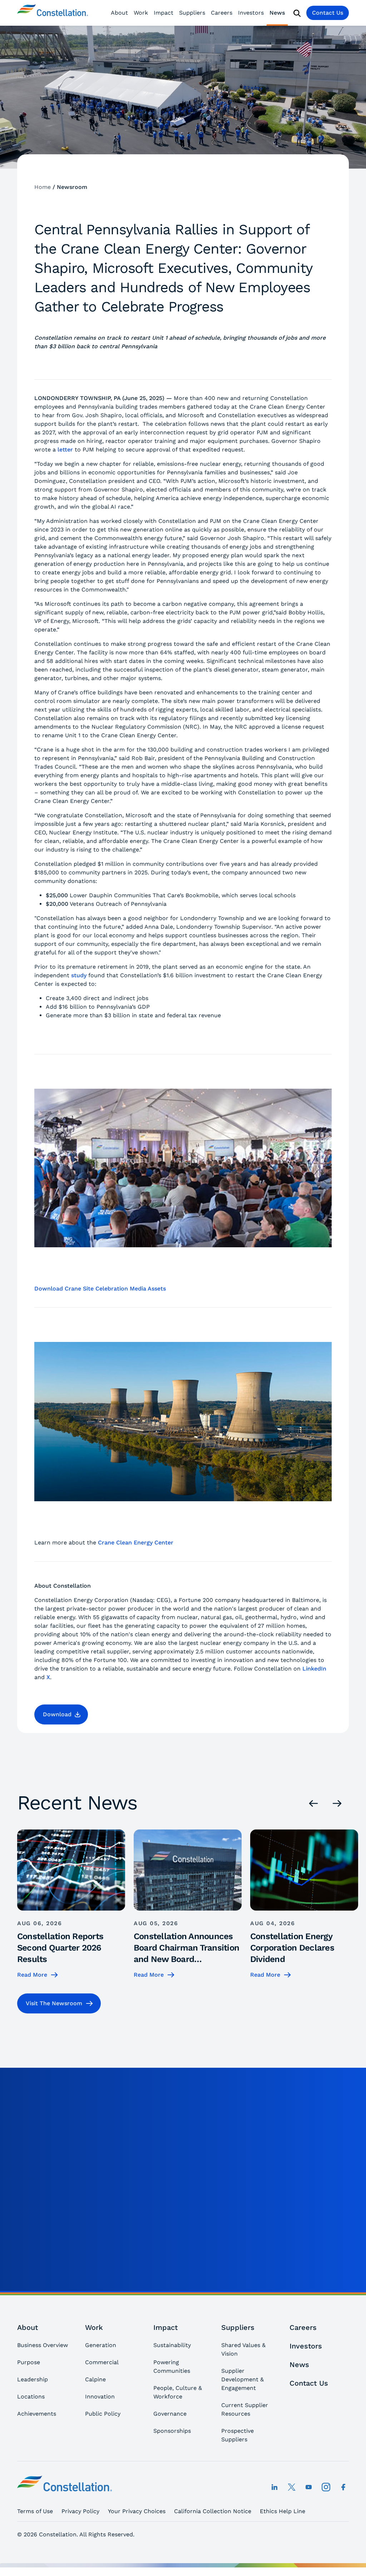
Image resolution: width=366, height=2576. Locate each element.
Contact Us (328, 13)
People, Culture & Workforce (178, 2392)
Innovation (100, 2397)
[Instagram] (326, 2487)
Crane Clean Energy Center (136, 1542)
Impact (164, 13)
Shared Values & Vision (243, 2349)
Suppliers (192, 13)
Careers (222, 13)
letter (65, 450)
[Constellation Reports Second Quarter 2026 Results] (71, 1904)
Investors (251, 13)
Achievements (37, 2414)
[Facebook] (343, 2487)
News (277, 13)
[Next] (337, 1803)
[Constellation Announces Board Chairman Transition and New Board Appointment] (188, 1904)
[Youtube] (309, 2487)
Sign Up (320, 2277)
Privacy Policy (80, 2511)
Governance (170, 2414)
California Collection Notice (213, 2511)
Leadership (33, 2379)
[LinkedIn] (274, 2487)
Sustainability (172, 2345)
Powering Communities (172, 2367)
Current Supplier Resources (245, 2409)
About (119, 13)
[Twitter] (292, 2487)
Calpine (95, 2379)
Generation (101, 2345)
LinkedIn (314, 1669)
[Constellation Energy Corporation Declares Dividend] (304, 1904)
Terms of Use (35, 2511)
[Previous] (313, 1803)
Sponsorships (172, 2431)
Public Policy (103, 2414)
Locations (31, 2397)
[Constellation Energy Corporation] (53, 13)
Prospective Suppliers (238, 2435)
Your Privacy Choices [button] (137, 2511)
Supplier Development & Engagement (243, 2379)
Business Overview (43, 2345)
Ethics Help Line (283, 2511)
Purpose (29, 2362)
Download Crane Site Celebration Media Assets (100, 1289)
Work (141, 13)
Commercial (102, 2362)
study (79, 975)
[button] (61, 1714)
